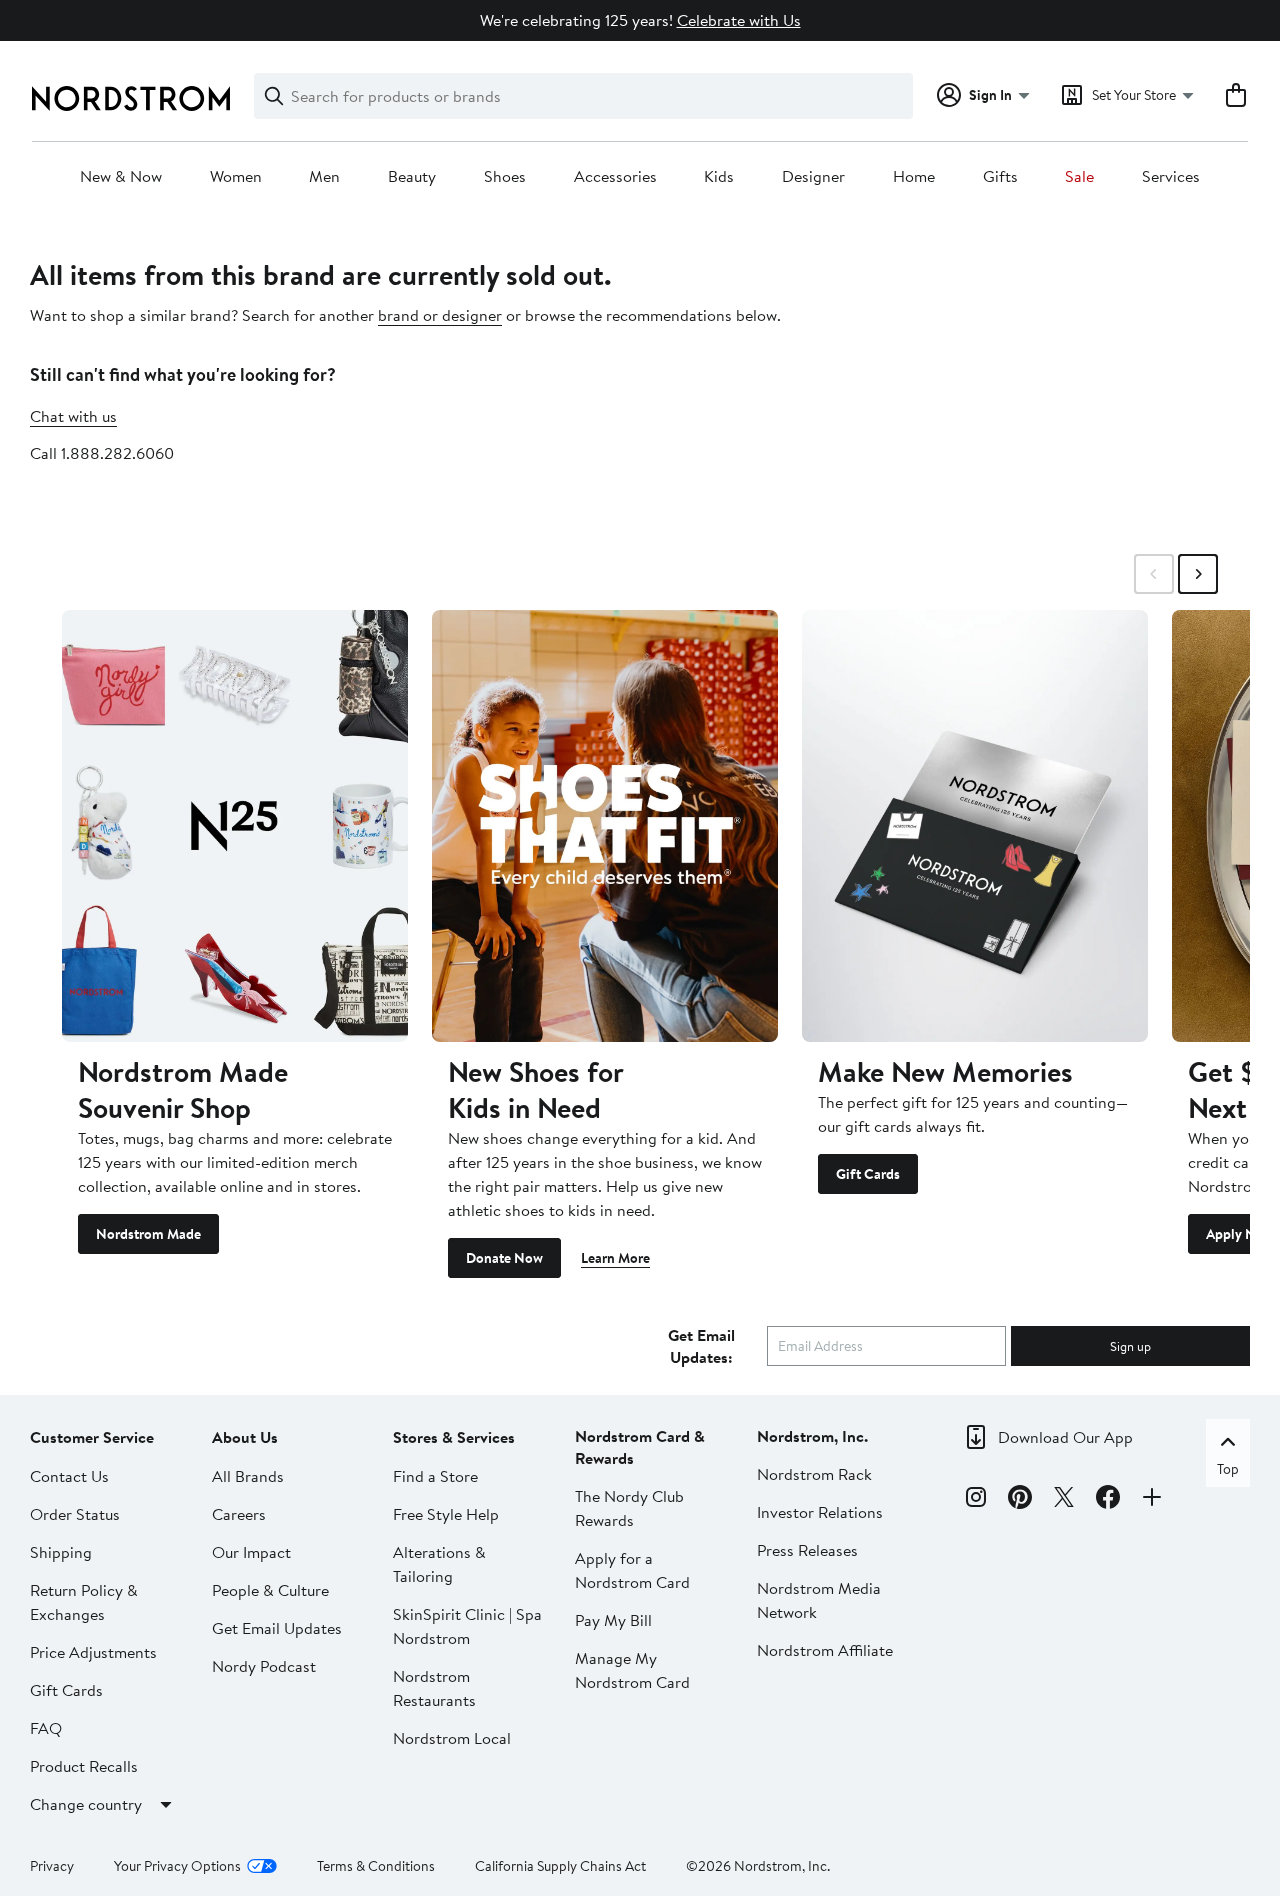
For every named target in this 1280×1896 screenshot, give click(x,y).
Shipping (61, 1552)
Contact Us (69, 1476)
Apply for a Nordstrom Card (632, 1570)
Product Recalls (84, 1766)
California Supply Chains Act (560, 1866)
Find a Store (435, 1476)
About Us (245, 1437)
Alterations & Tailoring (439, 1564)
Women (236, 177)
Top (1228, 1469)
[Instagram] (976, 1500)
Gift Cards (868, 1174)
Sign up (1130, 1346)
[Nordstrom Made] (235, 826)
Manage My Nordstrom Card (632, 1670)
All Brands (248, 1476)
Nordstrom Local (452, 1738)
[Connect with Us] (1152, 1500)
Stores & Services (454, 1437)
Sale (1079, 177)
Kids (719, 177)
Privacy (52, 1866)
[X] (1064, 1500)
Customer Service (92, 1437)
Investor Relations (820, 1512)
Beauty (412, 177)
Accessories (615, 177)
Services (1171, 177)
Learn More (615, 1258)
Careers (239, 1514)
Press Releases (807, 1550)
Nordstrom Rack (814, 1474)
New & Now (121, 177)
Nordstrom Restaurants (434, 1688)
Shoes (505, 177)
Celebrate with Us (739, 20)
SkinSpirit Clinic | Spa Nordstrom (467, 1626)
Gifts (1000, 177)
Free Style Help (446, 1514)
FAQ (46, 1728)
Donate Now (504, 1258)
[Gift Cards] (975, 826)
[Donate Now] (605, 826)
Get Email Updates (277, 1628)
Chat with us (73, 416)
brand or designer (440, 315)
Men (324, 177)
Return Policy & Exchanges (84, 1602)
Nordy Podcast (264, 1666)
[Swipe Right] (1198, 574)
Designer (813, 177)
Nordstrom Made (148, 1234)
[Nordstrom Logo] (131, 98)
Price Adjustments (93, 1652)
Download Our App (1065, 1437)
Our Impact (251, 1552)
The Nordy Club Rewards (629, 1508)
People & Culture (270, 1590)
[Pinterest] (1020, 1500)
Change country (86, 1804)
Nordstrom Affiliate (825, 1650)
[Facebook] (1108, 1500)
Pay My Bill (613, 1620)
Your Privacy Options (177, 1866)
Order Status (75, 1514)
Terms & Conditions (376, 1866)
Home (914, 177)
